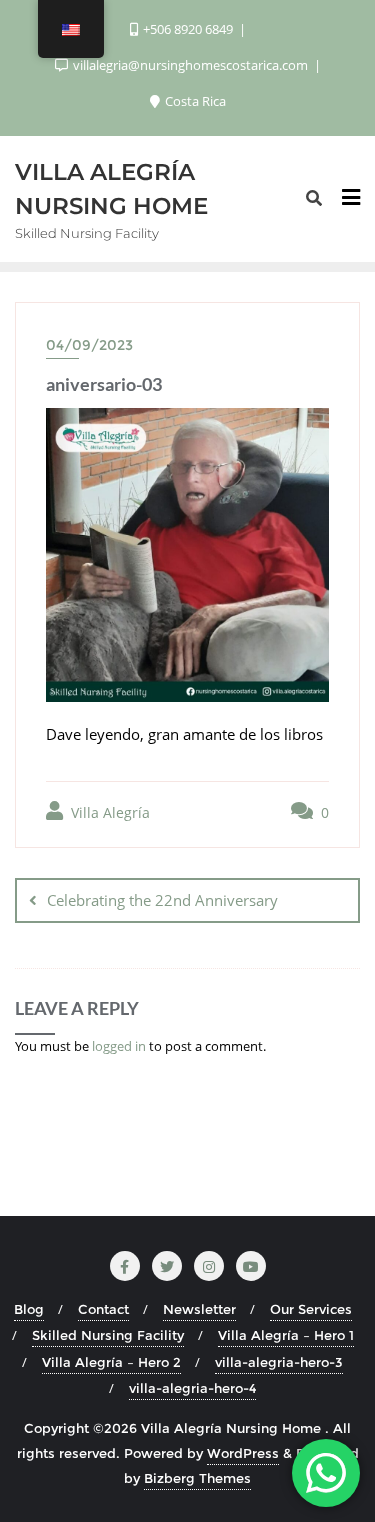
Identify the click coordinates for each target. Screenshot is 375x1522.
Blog (29, 1309)
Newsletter (199, 1309)
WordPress (243, 1453)
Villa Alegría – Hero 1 (286, 1335)
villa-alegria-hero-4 (192, 1388)
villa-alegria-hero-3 (279, 1362)
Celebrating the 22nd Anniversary (162, 900)
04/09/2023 (89, 345)
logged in (119, 1046)
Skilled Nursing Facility (108, 1335)
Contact (103, 1309)
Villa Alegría (108, 812)
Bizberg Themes (197, 1478)
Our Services (311, 1309)
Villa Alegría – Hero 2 (111, 1362)
